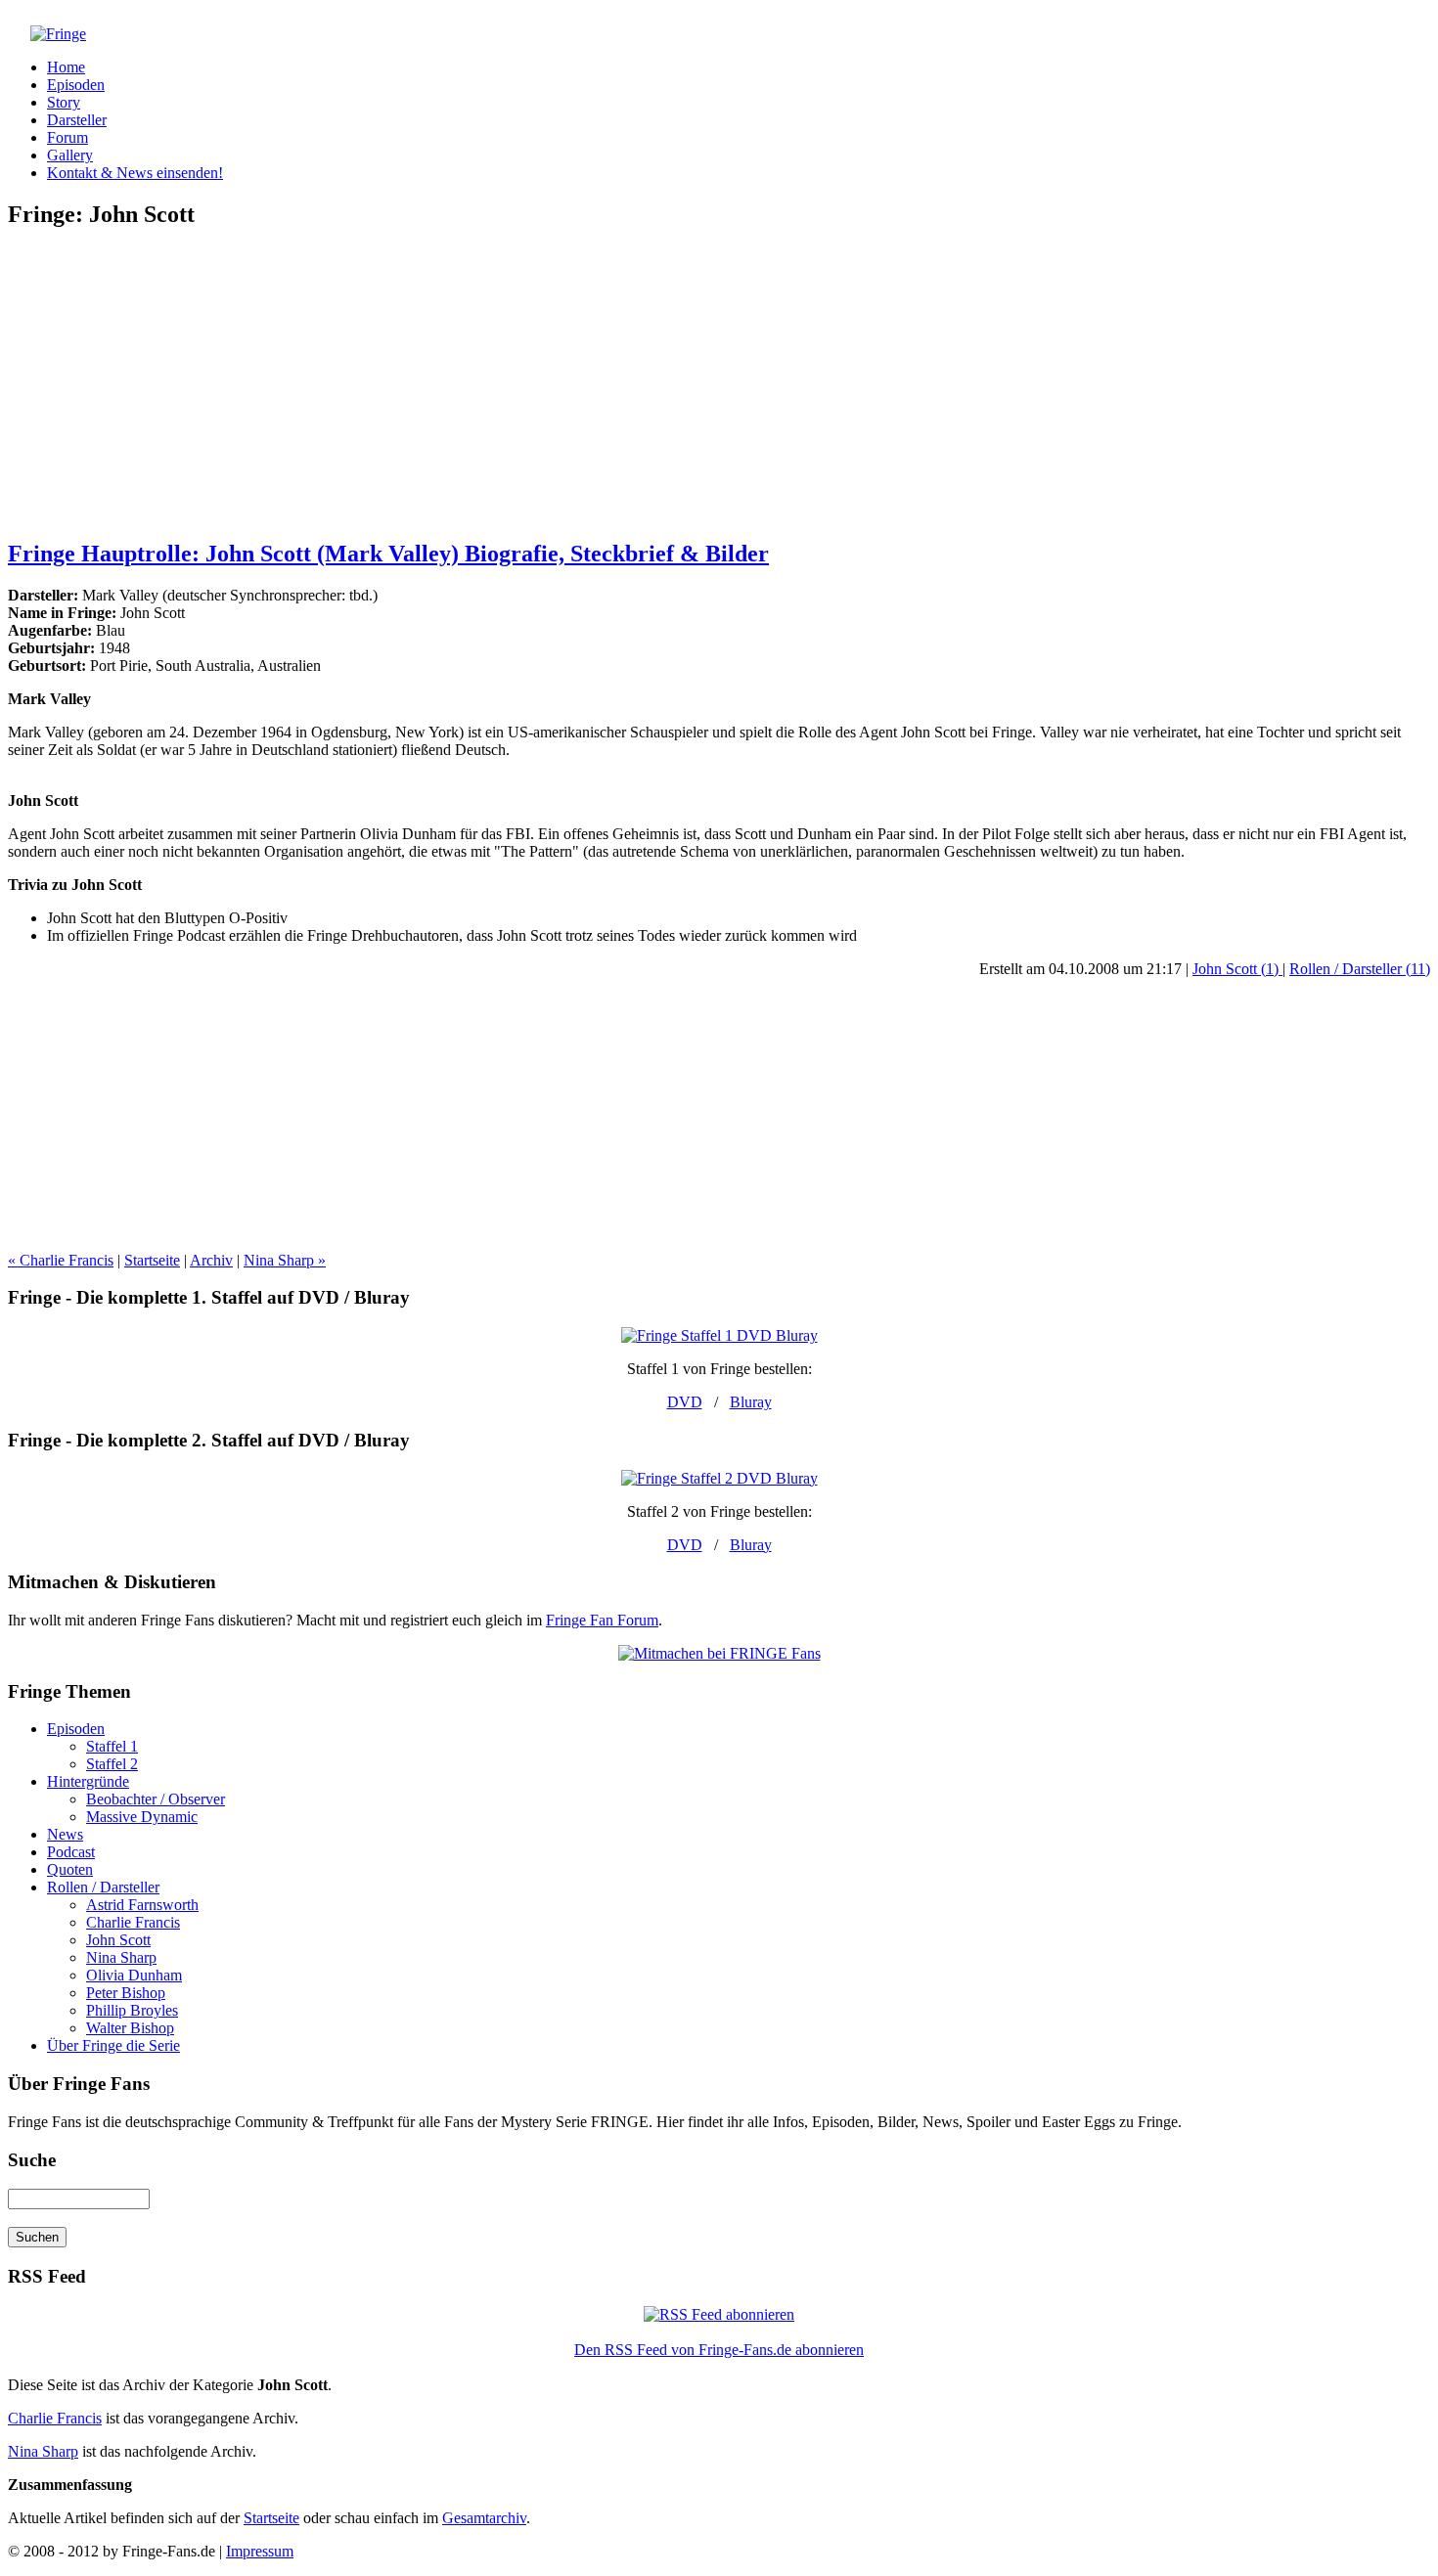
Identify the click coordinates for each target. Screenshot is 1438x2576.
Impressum (260, 2551)
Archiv (211, 1260)
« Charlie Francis (61, 1260)
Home (66, 67)
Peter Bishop (126, 1993)
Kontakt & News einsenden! (135, 173)
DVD (685, 1402)
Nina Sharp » (285, 1260)
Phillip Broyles (132, 2010)
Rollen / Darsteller (103, 1887)
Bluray (751, 1402)
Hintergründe (88, 1781)
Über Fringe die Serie (113, 2045)
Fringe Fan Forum (602, 1620)
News (65, 1834)
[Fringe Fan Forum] (719, 1653)
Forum (67, 137)
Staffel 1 (112, 1746)
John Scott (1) (1237, 969)
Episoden (76, 85)
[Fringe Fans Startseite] (47, 34)
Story (64, 102)
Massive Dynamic (142, 1817)
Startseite (152, 1260)
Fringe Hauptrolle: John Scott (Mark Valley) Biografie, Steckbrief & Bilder (388, 554)
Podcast (71, 1852)
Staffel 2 (112, 1764)
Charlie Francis (133, 1922)
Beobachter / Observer (156, 1799)
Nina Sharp (121, 1957)
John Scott (118, 1940)
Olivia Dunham (134, 1975)
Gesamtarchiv (484, 2518)
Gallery (70, 155)
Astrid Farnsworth (142, 1905)
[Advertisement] (719, 384)
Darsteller (77, 120)
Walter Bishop (130, 2028)
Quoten (70, 1869)
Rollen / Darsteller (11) (1360, 969)
